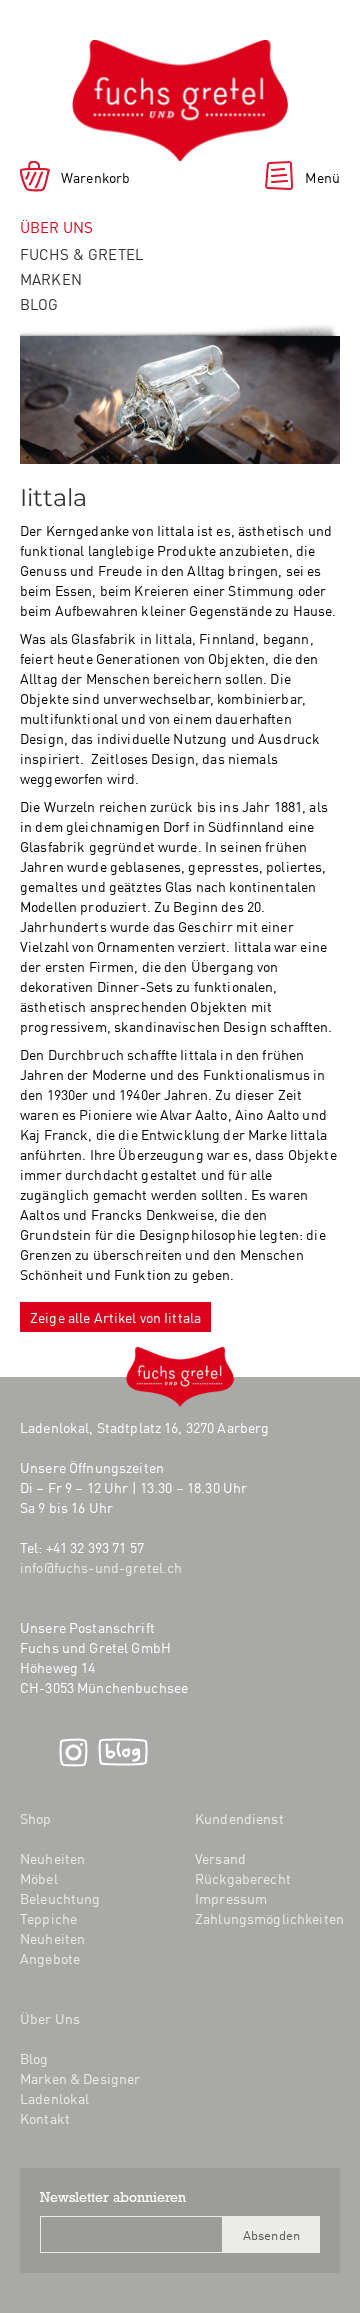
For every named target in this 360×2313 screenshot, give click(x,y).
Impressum (231, 1898)
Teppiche (48, 1918)
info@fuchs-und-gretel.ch (101, 1567)
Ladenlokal (54, 2098)
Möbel (39, 1878)
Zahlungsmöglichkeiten (269, 1918)
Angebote (50, 1958)
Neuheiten (52, 1858)
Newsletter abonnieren (113, 2199)
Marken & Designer (80, 2078)
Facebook (34, 1752)
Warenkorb (95, 177)
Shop (36, 1818)
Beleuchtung (60, 1898)
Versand (220, 1858)
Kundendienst (239, 1818)
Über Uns (50, 2018)
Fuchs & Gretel (82, 253)
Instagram (73, 1752)
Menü (322, 177)
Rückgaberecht (243, 1878)
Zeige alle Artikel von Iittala (115, 1317)
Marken (51, 278)
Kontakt (45, 2118)
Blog (39, 303)
